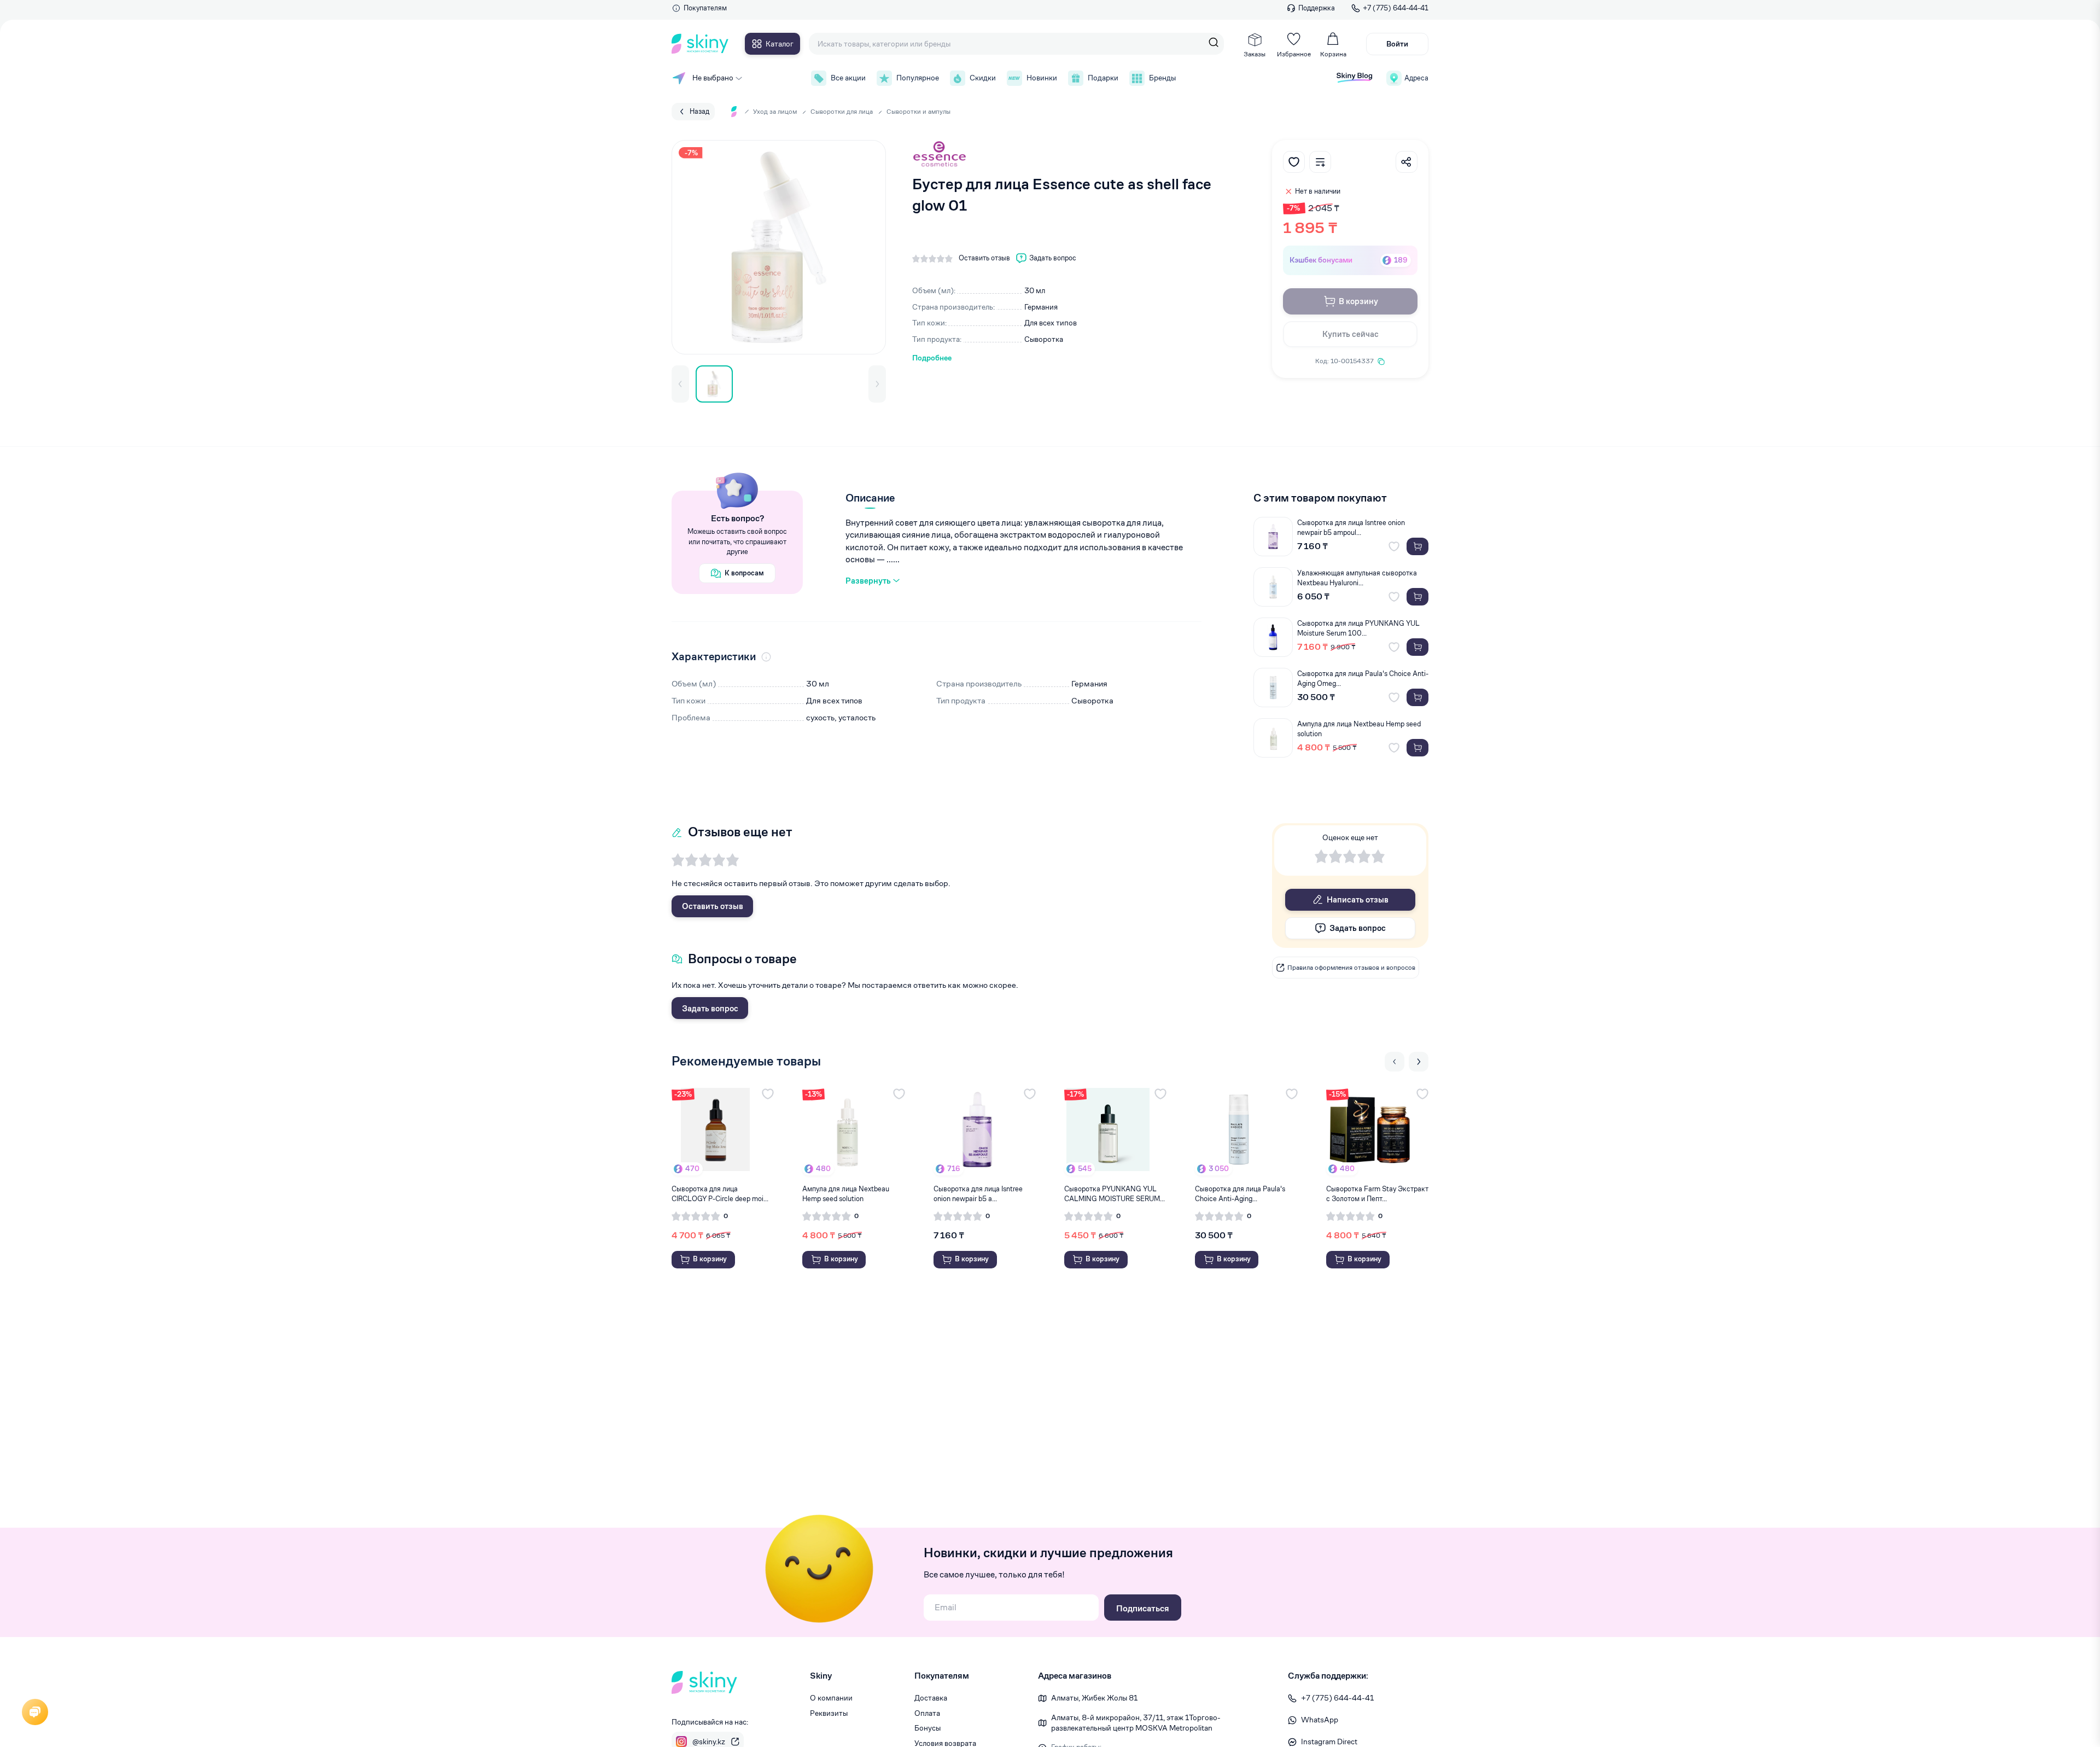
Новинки (1042, 78)
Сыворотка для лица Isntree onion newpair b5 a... (978, 1194)
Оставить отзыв (713, 906)
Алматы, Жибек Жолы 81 (1094, 1698)
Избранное (1294, 54)
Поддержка (1317, 8)
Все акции (848, 78)
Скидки (983, 78)
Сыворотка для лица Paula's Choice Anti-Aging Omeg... (1363, 679)
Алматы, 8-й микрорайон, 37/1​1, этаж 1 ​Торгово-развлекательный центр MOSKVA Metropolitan (1136, 1723)
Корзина (1333, 54)
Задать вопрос (710, 1008)
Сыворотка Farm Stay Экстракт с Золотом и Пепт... (1377, 1194)
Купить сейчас (1351, 334)
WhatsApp (1320, 1720)
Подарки (1103, 78)
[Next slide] (1419, 1062)
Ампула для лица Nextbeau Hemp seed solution (1359, 729)
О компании (831, 1698)
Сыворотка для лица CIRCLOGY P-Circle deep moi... (720, 1194)
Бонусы (927, 1728)
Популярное (918, 78)
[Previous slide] (1395, 1062)
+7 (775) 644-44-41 (1396, 8)
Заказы (1255, 54)
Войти (1397, 44)
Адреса (1416, 78)
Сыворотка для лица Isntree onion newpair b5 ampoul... (1351, 528)
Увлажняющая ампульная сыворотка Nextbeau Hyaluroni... (1357, 578)
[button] (680, 384)
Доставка (931, 1698)
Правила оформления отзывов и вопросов (1351, 967)
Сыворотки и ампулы (918, 111)
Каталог (780, 44)
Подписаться (1143, 1608)
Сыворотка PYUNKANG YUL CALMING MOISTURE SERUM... (1115, 1194)
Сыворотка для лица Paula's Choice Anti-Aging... (1240, 1194)
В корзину (1358, 301)
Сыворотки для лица (842, 111)
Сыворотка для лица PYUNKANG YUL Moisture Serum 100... (1358, 628)
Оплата (927, 1713)
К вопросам (744, 573)
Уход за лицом (775, 111)
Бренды (1162, 78)
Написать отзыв (1358, 899)
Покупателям (705, 8)
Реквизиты (829, 1713)
